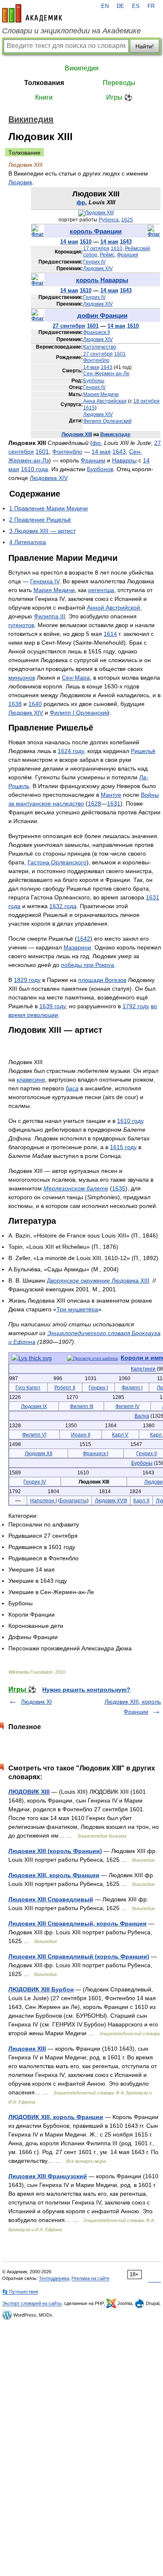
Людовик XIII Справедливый (51, 1899)
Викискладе (115, 434)
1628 (94, 803)
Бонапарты (73, 1500)
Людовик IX (34, 1406)
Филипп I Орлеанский (80, 713)
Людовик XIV (98, 269)
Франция (128, 255)
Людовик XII (38, 1453)
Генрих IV (94, 262)
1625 (127, 220)
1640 (35, 704)
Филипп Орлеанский (107, 421)
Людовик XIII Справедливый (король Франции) (79, 1956)
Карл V (120, 1435)
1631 (114, 803)
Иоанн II (81, 1435)
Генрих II (146, 1453)
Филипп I (132, 1387)
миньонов (22, 678)
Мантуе (111, 795)
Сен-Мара (76, 678)
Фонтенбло (96, 360)
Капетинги (143, 1369)
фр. (82, 202)
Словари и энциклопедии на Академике (71, 31)
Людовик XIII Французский (48, 2176)
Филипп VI (34, 1435)
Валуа (142, 1416)
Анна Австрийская (105, 401)
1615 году (123, 1147)
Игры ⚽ (119, 97)
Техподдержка (54, 2278)
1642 (84, 939)
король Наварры (102, 280)
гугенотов (21, 625)
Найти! (145, 46)
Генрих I (98, 1387)
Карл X (141, 1500)
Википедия (82, 68)
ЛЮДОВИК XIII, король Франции (56, 2117)
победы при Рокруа (88, 965)
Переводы (119, 83)
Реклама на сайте (90, 2278)
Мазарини (77, 947)
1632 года (63, 906)
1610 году (130, 1121)
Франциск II (97, 332)
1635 (119, 1188)
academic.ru (32, 13)
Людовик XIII (77, 434)
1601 (93, 326)
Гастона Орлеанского (57, 862)
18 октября (146, 401)
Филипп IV (127, 1406)
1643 (126, 242)
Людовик (20, 182)
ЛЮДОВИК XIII (29, 1792)
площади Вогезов (102, 980)
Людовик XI (36, 1702)
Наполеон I (43, 1500)
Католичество (100, 347)
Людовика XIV (48, 478)
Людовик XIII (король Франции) (55, 1851)
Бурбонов (100, 469)
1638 (15, 704)
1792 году (136, 1006)
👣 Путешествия (20, 2292)
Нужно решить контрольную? (86, 1690)
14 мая (69, 242)
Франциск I (96, 1453)
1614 (110, 634)
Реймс (107, 255)
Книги (44, 97)
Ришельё (143, 751)
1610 (86, 242)
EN (105, 6)
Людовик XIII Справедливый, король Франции (78, 1923)
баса (72, 1088)
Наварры (124, 460)
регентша (101, 590)
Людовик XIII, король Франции (54, 1875)
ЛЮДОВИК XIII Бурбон (41, 1989)
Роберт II (65, 1387)
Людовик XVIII (111, 1500)
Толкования (44, 83)
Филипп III (81, 1406)
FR (151, 6)
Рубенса (109, 220)
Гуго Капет (28, 1387)
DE (120, 6)
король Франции (96, 231)
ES (136, 6)
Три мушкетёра (77, 1309)
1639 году (52, 1006)
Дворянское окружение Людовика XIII (98, 1280)
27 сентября (69, 326)
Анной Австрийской (113, 608)
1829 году (27, 980)
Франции (93, 460)
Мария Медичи (101, 394)
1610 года (34, 469)
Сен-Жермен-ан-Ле (106, 374)
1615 (89, 408)
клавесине (31, 1080)
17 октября (96, 249)
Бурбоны (94, 381)
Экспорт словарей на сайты (32, 2303)
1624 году (71, 751)
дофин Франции (102, 315)
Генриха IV (45, 581)
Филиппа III (50, 616)
